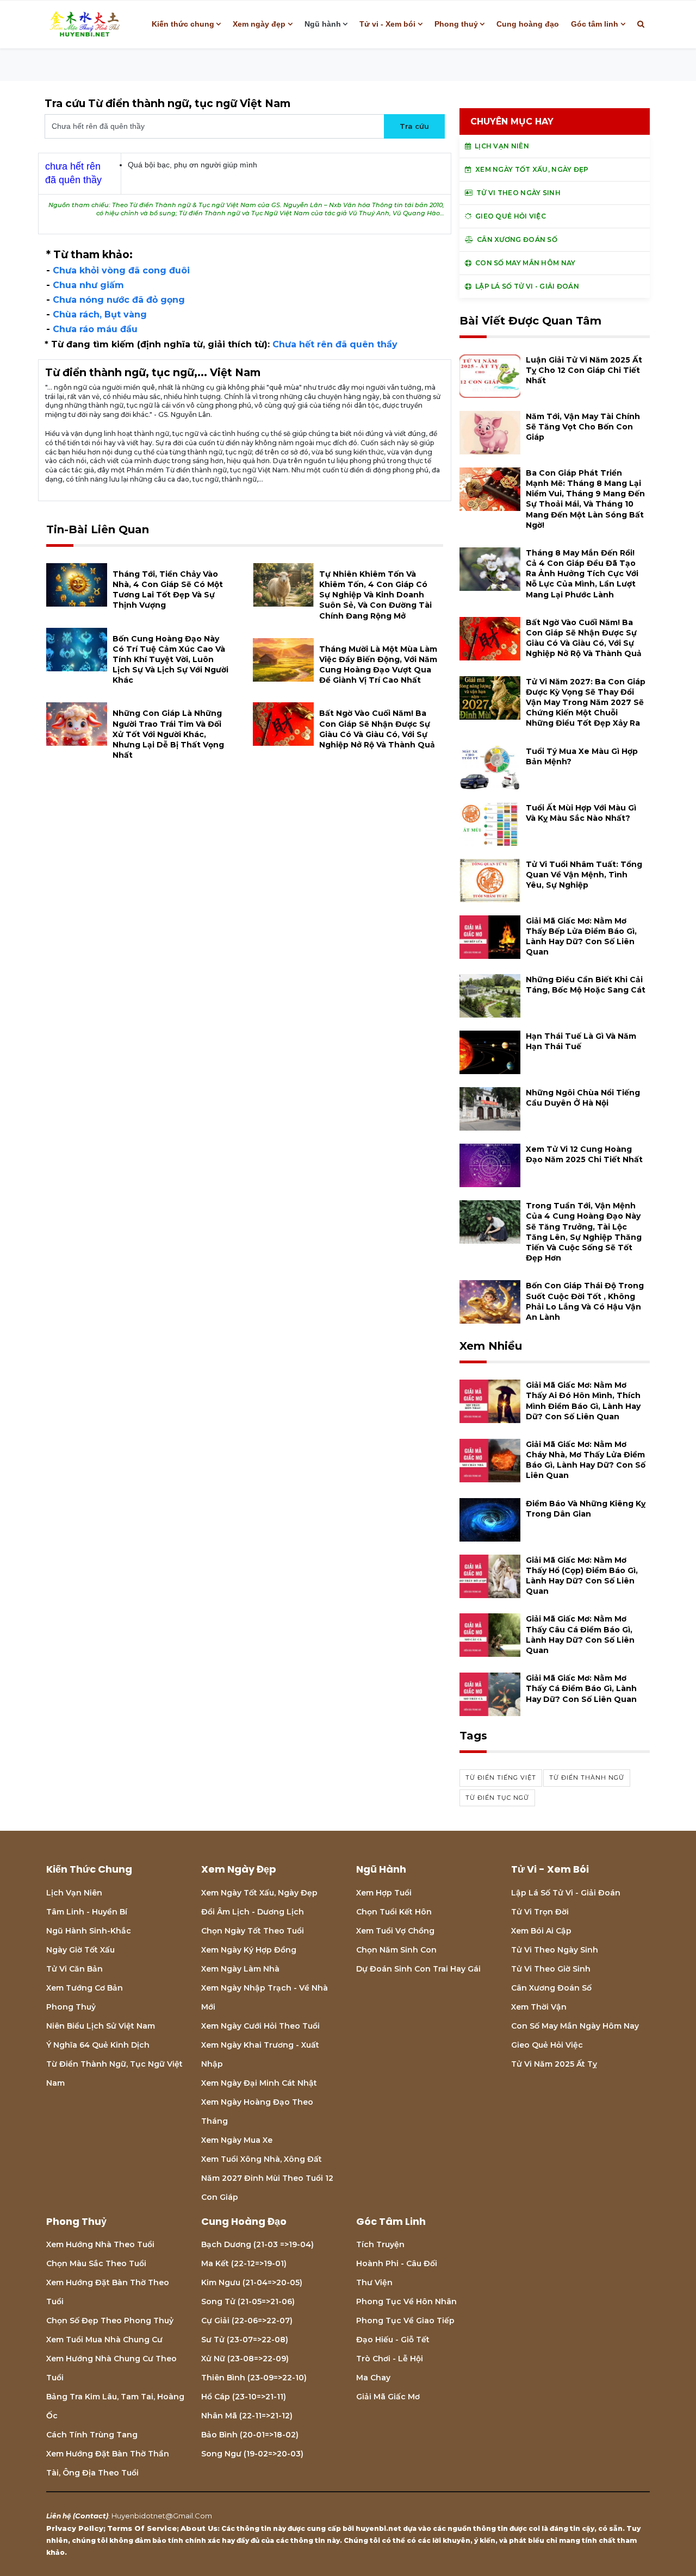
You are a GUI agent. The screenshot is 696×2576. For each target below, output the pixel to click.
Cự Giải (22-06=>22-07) (247, 2321)
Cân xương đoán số (551, 1988)
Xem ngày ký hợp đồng (249, 1950)
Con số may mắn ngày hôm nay (575, 2026)
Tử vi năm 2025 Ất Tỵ (554, 2064)
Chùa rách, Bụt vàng (100, 314)
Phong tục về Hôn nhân (406, 2301)
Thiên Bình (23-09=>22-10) (254, 2378)
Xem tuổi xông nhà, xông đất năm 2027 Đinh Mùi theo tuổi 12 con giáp (267, 2178)
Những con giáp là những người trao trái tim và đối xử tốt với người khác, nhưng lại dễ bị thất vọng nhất (168, 734)
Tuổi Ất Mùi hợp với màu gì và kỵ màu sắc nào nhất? (581, 813)
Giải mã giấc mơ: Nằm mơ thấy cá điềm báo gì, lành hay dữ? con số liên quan (581, 1688)
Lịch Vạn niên (74, 1893)
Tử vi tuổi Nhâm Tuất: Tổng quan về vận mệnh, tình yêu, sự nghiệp (584, 875)
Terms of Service (142, 2528)
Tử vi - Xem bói (387, 24)
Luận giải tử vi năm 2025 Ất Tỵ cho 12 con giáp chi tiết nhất (584, 370)
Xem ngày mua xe (237, 2140)
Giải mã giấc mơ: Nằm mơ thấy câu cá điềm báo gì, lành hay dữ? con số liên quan (580, 1635)
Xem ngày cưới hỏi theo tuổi (260, 2026)
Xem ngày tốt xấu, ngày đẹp (259, 1893)
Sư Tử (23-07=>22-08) (245, 2340)
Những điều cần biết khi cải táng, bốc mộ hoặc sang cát (586, 985)
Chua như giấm (88, 285)
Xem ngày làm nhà (240, 1969)
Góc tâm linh (595, 24)
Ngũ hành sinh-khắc (89, 1931)
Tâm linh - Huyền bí (87, 1912)
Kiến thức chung (183, 24)
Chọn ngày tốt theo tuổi (253, 1931)
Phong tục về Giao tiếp (405, 2321)
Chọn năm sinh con (396, 1950)
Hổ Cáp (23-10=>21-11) (244, 2397)
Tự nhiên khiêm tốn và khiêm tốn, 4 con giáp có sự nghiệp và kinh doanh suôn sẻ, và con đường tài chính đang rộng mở (375, 595)
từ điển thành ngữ (587, 1777)
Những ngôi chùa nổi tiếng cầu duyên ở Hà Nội (583, 1098)
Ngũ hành (323, 24)
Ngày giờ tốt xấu (80, 1950)
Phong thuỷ (456, 24)
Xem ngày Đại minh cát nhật (259, 2083)
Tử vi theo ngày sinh (555, 1950)
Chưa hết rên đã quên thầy (335, 344)
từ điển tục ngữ (497, 1798)
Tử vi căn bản (74, 1969)
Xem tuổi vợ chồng (395, 1931)
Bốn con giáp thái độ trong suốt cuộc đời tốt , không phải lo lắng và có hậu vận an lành (585, 1301)
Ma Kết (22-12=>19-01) (244, 2263)
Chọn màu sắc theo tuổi (96, 2263)
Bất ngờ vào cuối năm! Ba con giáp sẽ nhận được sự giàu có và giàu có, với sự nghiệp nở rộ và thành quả (377, 729)
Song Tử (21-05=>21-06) (248, 2301)
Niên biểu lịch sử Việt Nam (101, 2026)
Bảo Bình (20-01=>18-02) (250, 2435)
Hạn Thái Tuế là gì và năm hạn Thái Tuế (581, 1041)
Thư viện (374, 2282)
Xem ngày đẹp (259, 24)
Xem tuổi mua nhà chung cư (104, 2340)
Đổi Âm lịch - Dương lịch (253, 1912)
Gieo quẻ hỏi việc (547, 2045)
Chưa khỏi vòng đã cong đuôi (121, 270)
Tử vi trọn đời (540, 1912)
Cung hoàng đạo (528, 24)
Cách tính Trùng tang (92, 2435)
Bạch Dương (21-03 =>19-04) (257, 2244)
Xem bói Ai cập (541, 1931)
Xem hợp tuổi (384, 1893)
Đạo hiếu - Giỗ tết (393, 2340)
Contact (91, 2516)
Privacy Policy (75, 2528)
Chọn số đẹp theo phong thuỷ (110, 2321)
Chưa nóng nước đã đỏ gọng (119, 300)
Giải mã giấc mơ (388, 2397)
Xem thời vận (539, 2007)
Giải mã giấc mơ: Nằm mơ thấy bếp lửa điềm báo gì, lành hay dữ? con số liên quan (581, 937)
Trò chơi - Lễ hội (390, 2359)
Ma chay (373, 2378)
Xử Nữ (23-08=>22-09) (245, 2359)
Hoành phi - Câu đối (397, 2263)
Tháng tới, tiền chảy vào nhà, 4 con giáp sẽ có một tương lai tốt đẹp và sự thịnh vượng (168, 590)
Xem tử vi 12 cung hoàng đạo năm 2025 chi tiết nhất (584, 1154)
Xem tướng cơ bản (85, 1988)
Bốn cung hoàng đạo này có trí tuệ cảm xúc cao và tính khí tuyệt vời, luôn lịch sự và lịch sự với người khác (170, 660)
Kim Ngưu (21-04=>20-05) (252, 2282)
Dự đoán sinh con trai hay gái (418, 1969)
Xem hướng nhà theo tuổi (100, 2244)
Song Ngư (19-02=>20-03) (252, 2454)
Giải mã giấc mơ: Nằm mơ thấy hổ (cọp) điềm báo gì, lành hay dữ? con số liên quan (582, 1576)
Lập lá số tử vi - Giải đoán (566, 1893)
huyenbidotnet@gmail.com (162, 2516)
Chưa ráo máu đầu (95, 329)
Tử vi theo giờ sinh (551, 1969)
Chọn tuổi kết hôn (394, 1912)
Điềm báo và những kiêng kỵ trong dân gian (586, 1509)
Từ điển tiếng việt (501, 1777)
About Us (199, 2528)
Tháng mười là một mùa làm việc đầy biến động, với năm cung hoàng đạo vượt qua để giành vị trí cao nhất (378, 665)
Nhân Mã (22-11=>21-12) (247, 2416)
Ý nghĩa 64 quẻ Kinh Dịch (98, 2045)
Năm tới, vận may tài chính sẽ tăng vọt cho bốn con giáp (583, 427)
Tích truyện (380, 2244)
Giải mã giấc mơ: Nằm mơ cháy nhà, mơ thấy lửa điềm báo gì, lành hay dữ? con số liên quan (586, 1460)
